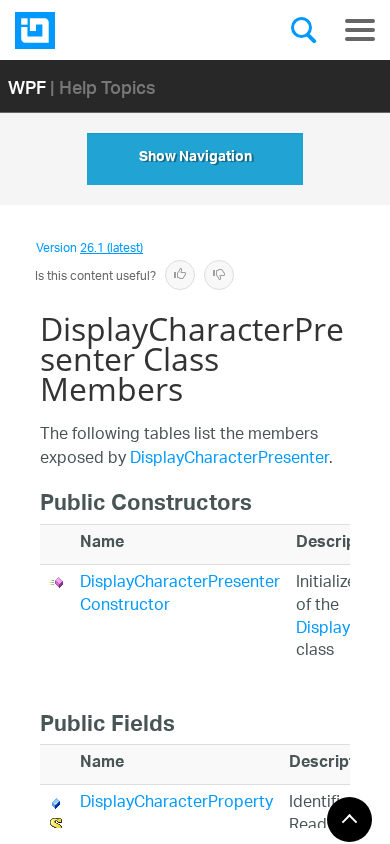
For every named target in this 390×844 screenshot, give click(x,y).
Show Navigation (195, 159)
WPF (27, 86)
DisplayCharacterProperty (176, 803)
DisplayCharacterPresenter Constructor (180, 595)
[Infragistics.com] (115, 30)
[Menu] (360, 30)
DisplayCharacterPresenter (229, 459)
